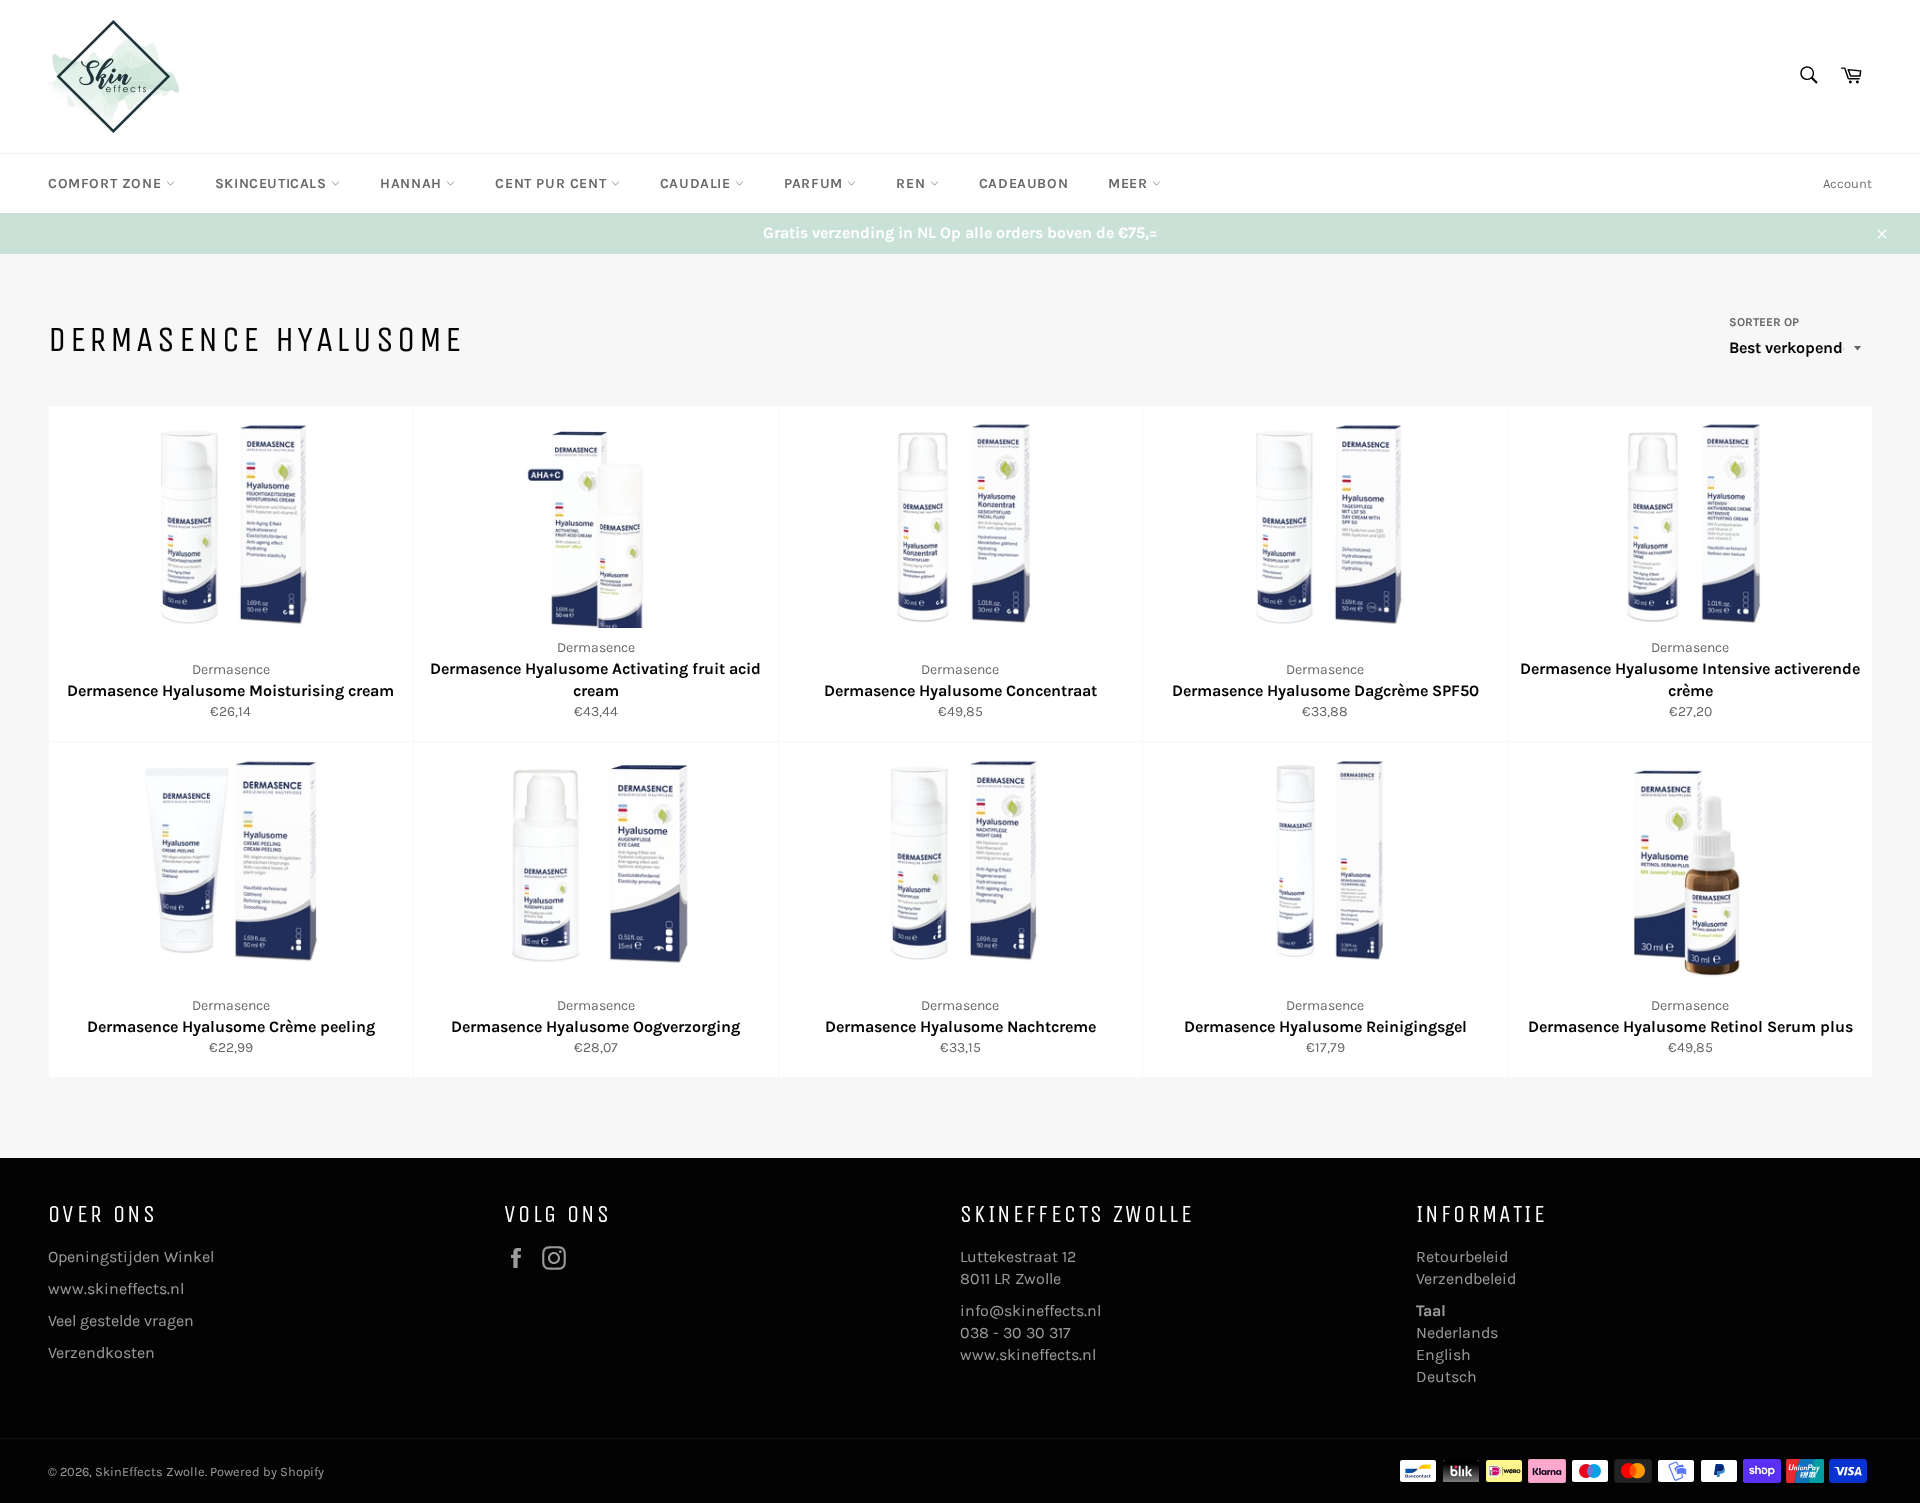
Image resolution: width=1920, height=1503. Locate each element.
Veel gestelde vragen (121, 1320)
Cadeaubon (1023, 183)
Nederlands (1457, 1332)
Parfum (815, 183)
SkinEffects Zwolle (150, 1471)
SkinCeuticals (273, 183)
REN (912, 183)
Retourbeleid (1462, 1256)
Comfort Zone (107, 183)
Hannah (413, 183)
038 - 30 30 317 (1015, 1332)
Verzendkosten (101, 1352)
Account (1847, 183)
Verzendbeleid (1466, 1278)
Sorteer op (1764, 322)
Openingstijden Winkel (131, 1256)
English (1443, 1354)
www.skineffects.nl (116, 1288)
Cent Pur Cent (552, 183)
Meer (1130, 183)
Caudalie (697, 183)
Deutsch (1446, 1376)
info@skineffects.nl (1030, 1310)
